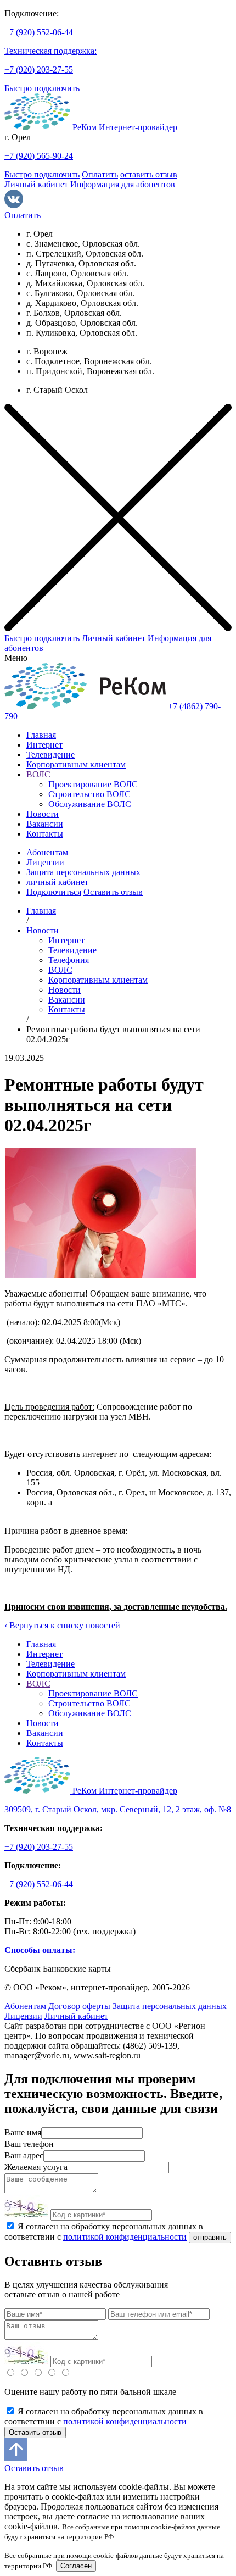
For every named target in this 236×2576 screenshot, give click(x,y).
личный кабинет (57, 882)
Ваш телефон (29, 2144)
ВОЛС (38, 774)
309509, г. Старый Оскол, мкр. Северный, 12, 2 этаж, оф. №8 (118, 1809)
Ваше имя (23, 2132)
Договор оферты (79, 2006)
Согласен (76, 2566)
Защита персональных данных (83, 872)
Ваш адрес (24, 2155)
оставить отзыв (149, 174)
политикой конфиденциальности (125, 2237)
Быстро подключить (42, 88)
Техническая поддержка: (50, 51)
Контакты (45, 834)
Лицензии (45, 862)
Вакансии (45, 824)
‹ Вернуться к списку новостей (62, 1625)
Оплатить (100, 174)
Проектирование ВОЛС (93, 784)
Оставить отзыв (113, 892)
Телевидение (50, 755)
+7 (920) (39, 32)
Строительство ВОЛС (89, 794)
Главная (41, 735)
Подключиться (54, 892)
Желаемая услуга (36, 2167)
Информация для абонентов (123, 184)
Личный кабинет (36, 184)
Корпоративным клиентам (76, 764)
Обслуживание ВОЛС (90, 804)
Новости (43, 814)
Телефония (69, 960)
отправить (210, 2237)
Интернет (44, 745)
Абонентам (47, 852)
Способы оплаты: (40, 1950)
